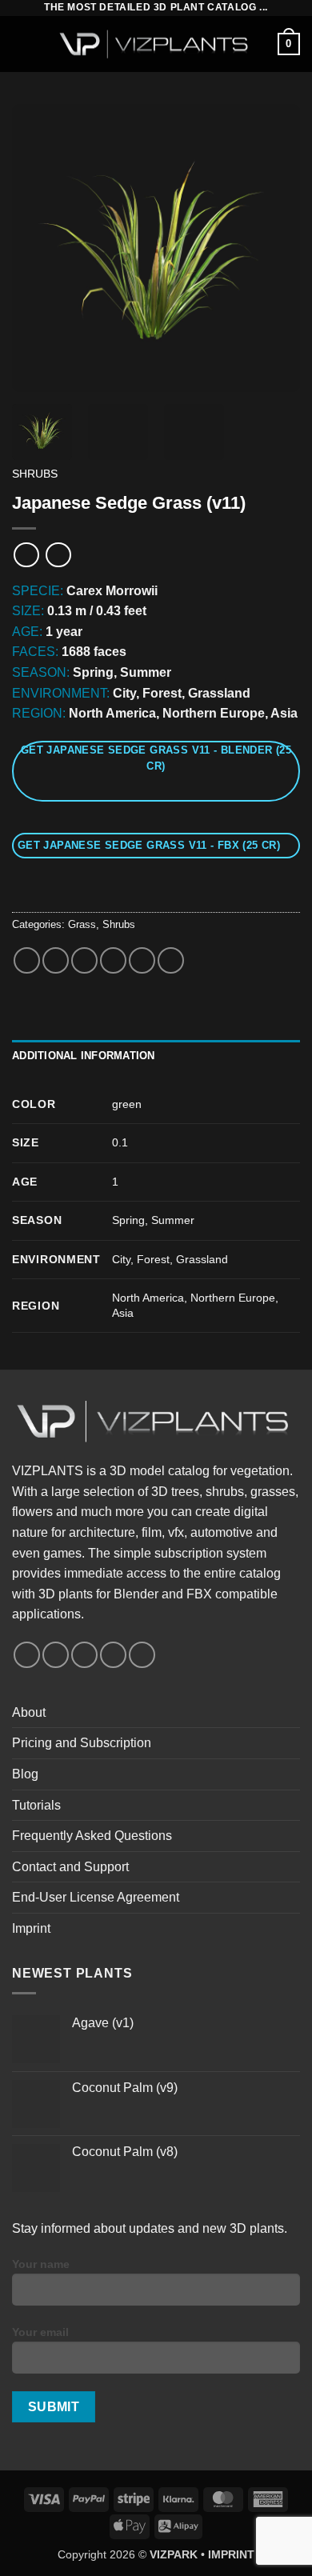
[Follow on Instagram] (56, 1655)
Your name (41, 2264)
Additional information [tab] (84, 1056)
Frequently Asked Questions (92, 1836)
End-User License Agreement (96, 1897)
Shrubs (35, 474)
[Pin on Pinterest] (142, 960)
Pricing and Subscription (82, 1743)
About (29, 1712)
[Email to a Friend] (113, 960)
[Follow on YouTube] (113, 1655)
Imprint (31, 1928)
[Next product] (26, 555)
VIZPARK (174, 2554)
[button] (22, 44)
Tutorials (36, 1805)
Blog (25, 1774)
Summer (173, 1220)
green (127, 1104)
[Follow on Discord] (142, 1655)
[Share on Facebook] (56, 960)
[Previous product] (58, 555)
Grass (82, 924)
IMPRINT (231, 2554)
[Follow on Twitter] (84, 1655)
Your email (40, 2332)
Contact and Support (70, 1867)
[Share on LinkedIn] (171, 960)
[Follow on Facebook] (27, 1655)
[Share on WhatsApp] (27, 960)
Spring (128, 1220)
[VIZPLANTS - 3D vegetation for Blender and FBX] (156, 44)
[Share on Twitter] (84, 960)
